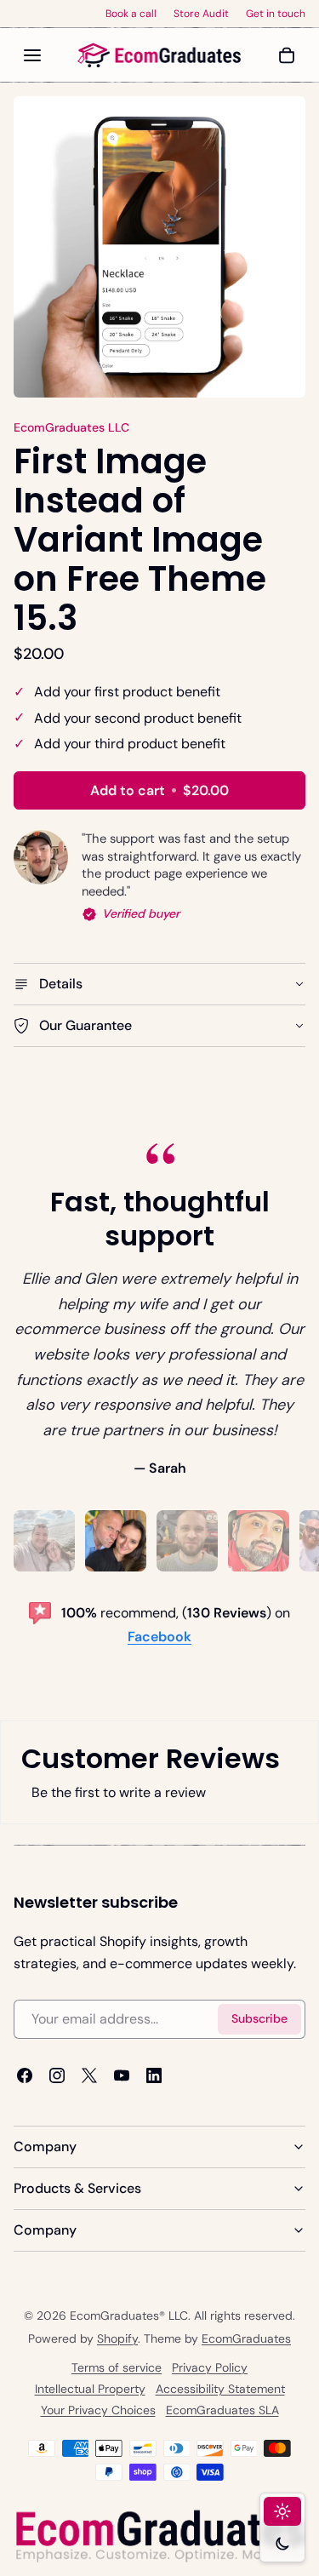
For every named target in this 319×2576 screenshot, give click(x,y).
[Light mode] (282, 2511)
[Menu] (32, 55)
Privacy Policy (210, 2368)
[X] (89, 2075)
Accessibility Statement (220, 2390)
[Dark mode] (282, 2544)
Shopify (117, 2338)
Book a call (131, 14)
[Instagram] (57, 2075)
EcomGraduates (246, 2338)
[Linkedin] (154, 2075)
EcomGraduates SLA (222, 2411)
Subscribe (259, 2019)
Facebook (159, 1637)
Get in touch (276, 14)
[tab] (44, 1541)
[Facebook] (25, 2075)
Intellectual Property (90, 2390)
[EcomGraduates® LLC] (160, 55)
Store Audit (201, 14)
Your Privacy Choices (98, 2411)
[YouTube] (122, 2075)
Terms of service (117, 2368)
